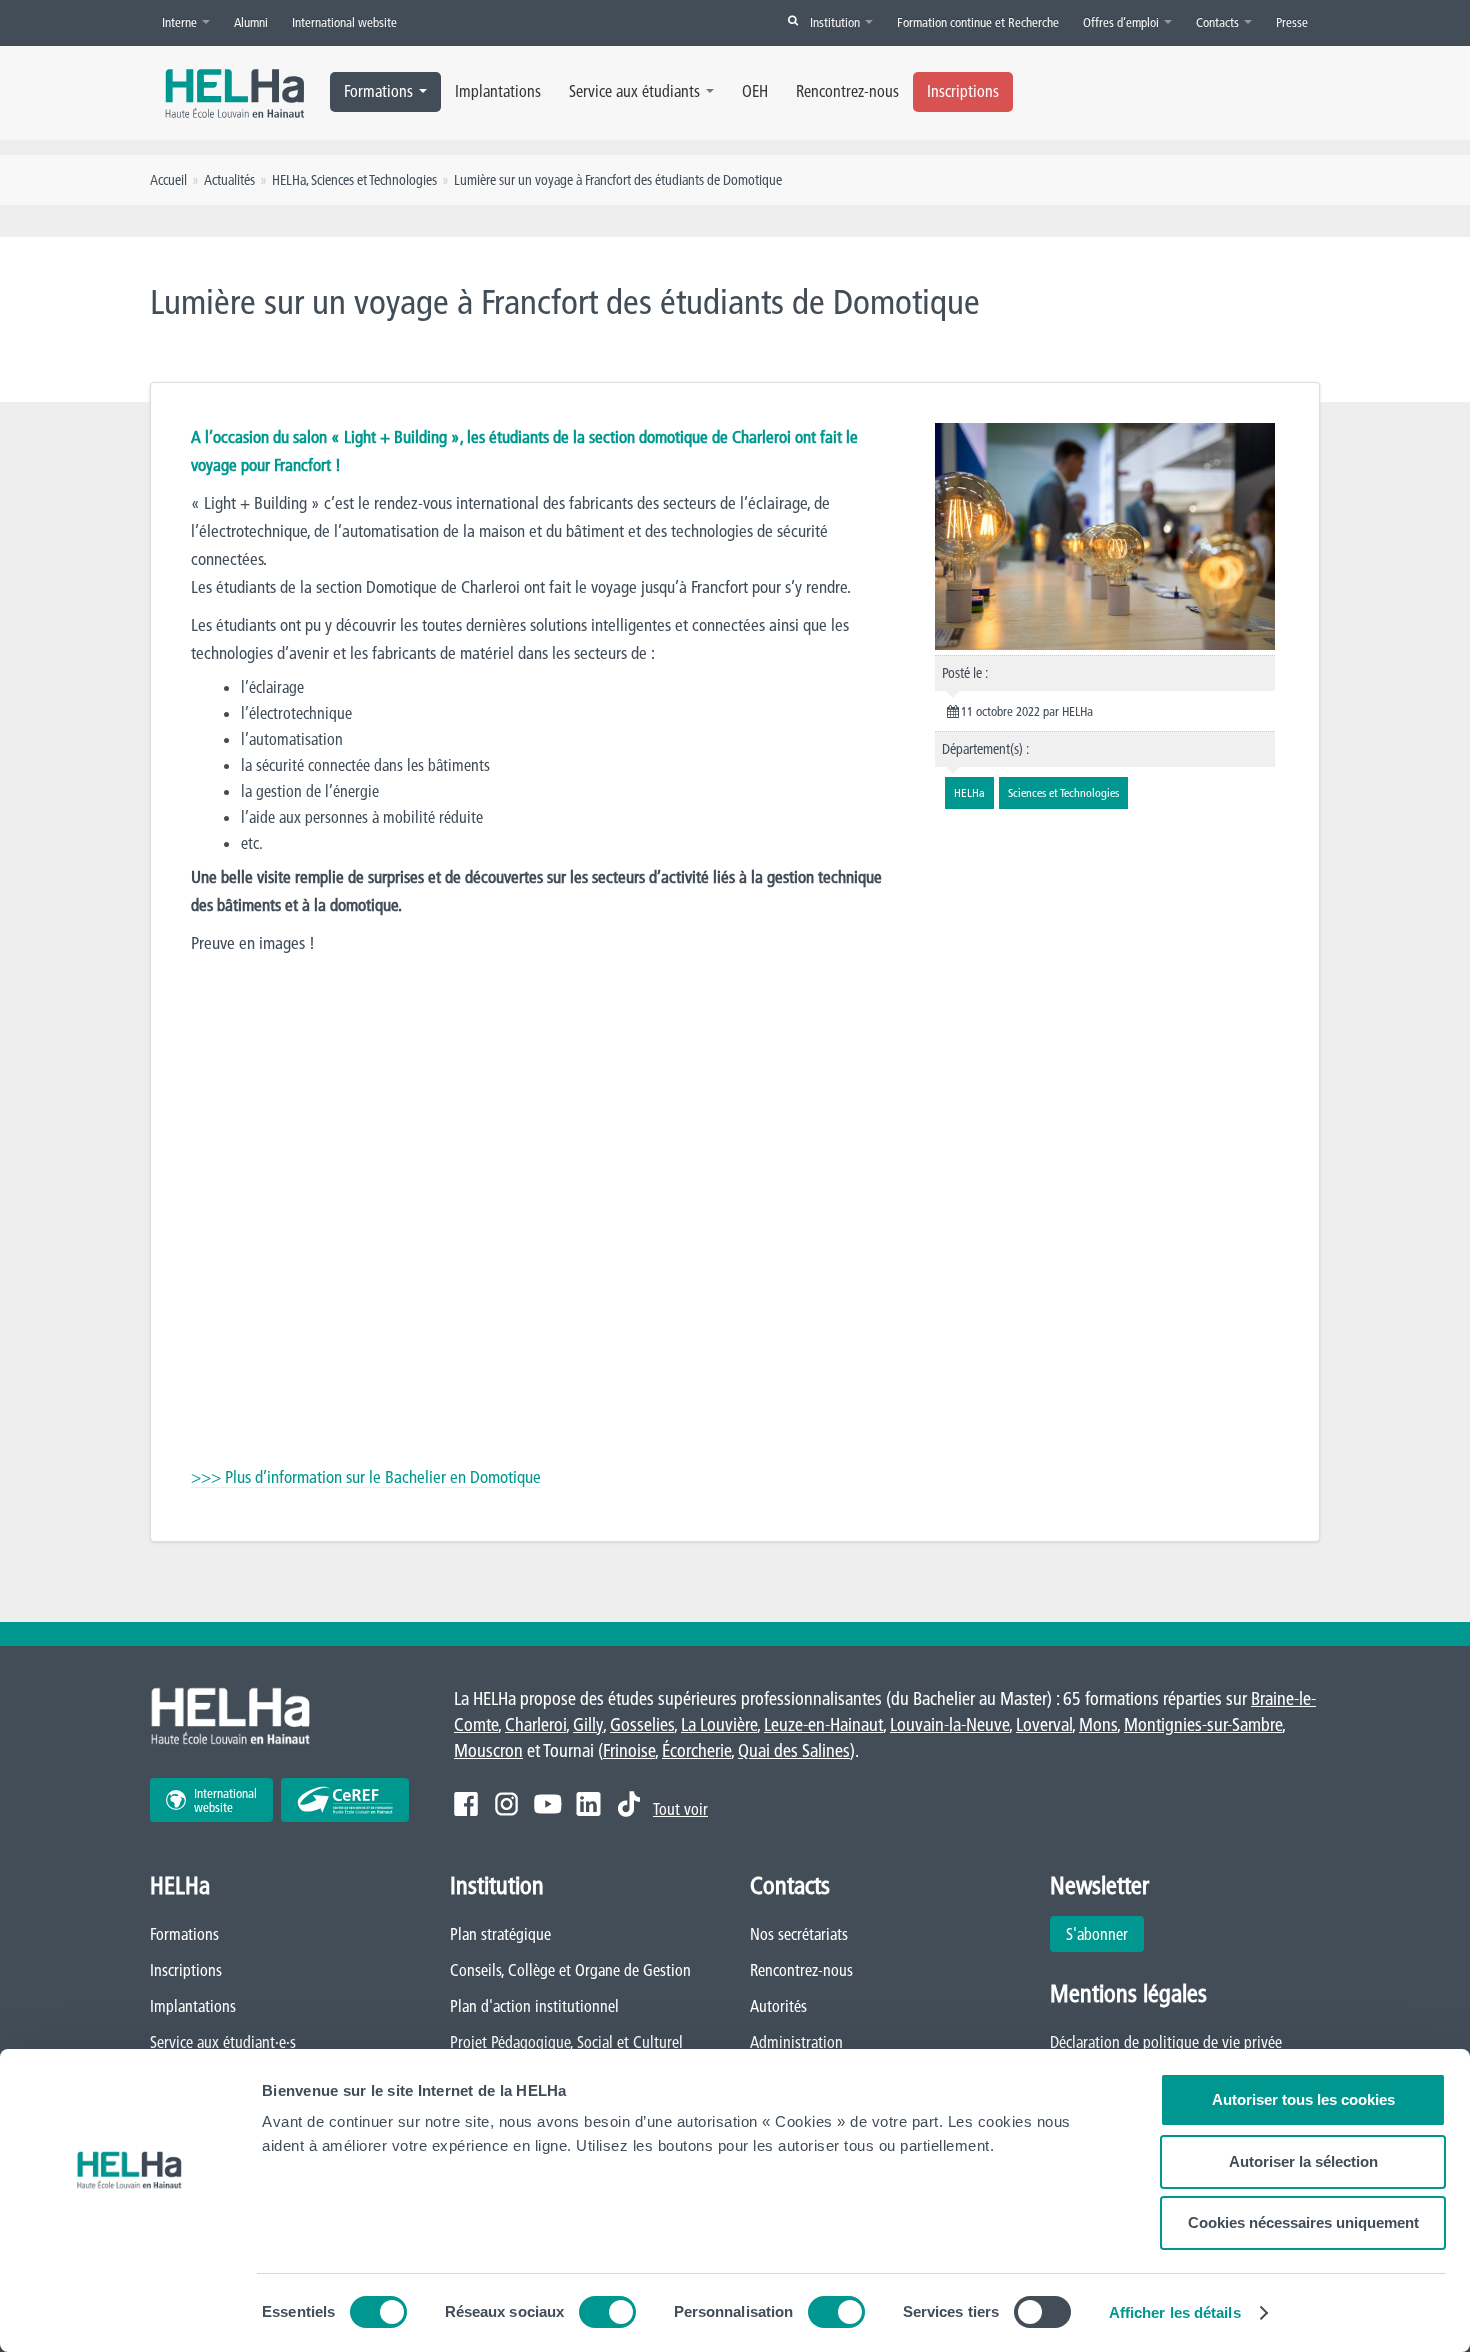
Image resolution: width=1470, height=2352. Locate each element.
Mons (1098, 1724)
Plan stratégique (500, 1934)
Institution (836, 22)
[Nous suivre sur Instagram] (506, 1804)
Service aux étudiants (634, 91)
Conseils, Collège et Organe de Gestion (570, 1970)
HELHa (289, 180)
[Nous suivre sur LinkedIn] (588, 1804)
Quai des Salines (794, 1750)
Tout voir (680, 1809)
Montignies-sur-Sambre (1203, 1724)
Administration (796, 2042)
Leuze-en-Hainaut (823, 1724)
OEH (755, 91)
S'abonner (1097, 1934)
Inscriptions (963, 91)
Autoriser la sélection (1303, 2161)
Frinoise (629, 1750)
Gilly (588, 1724)
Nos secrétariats (799, 1934)
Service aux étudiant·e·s (223, 2042)
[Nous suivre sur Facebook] (466, 1804)
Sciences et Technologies (374, 180)
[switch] (607, 2312)
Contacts (1219, 22)
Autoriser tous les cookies (1303, 2099)
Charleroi (535, 1724)
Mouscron (488, 1750)
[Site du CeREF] (345, 1800)
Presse (1292, 22)
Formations (378, 91)
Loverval (1044, 1724)
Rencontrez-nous (847, 91)
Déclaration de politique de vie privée (1166, 2042)
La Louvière (719, 1724)
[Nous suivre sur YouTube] (547, 1804)
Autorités (778, 2006)
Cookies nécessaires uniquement (1303, 2222)
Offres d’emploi (1122, 22)
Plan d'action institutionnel (534, 2006)
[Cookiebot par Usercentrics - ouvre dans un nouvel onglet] (129, 2313)
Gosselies (642, 1724)
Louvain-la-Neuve (949, 1724)
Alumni (251, 22)
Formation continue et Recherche (978, 22)
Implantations (498, 91)
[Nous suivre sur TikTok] (629, 1804)
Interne (181, 22)
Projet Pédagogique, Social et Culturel (566, 2042)
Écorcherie (696, 1750)
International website (344, 22)
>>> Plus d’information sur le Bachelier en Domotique (366, 1476)
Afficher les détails (1175, 2312)
